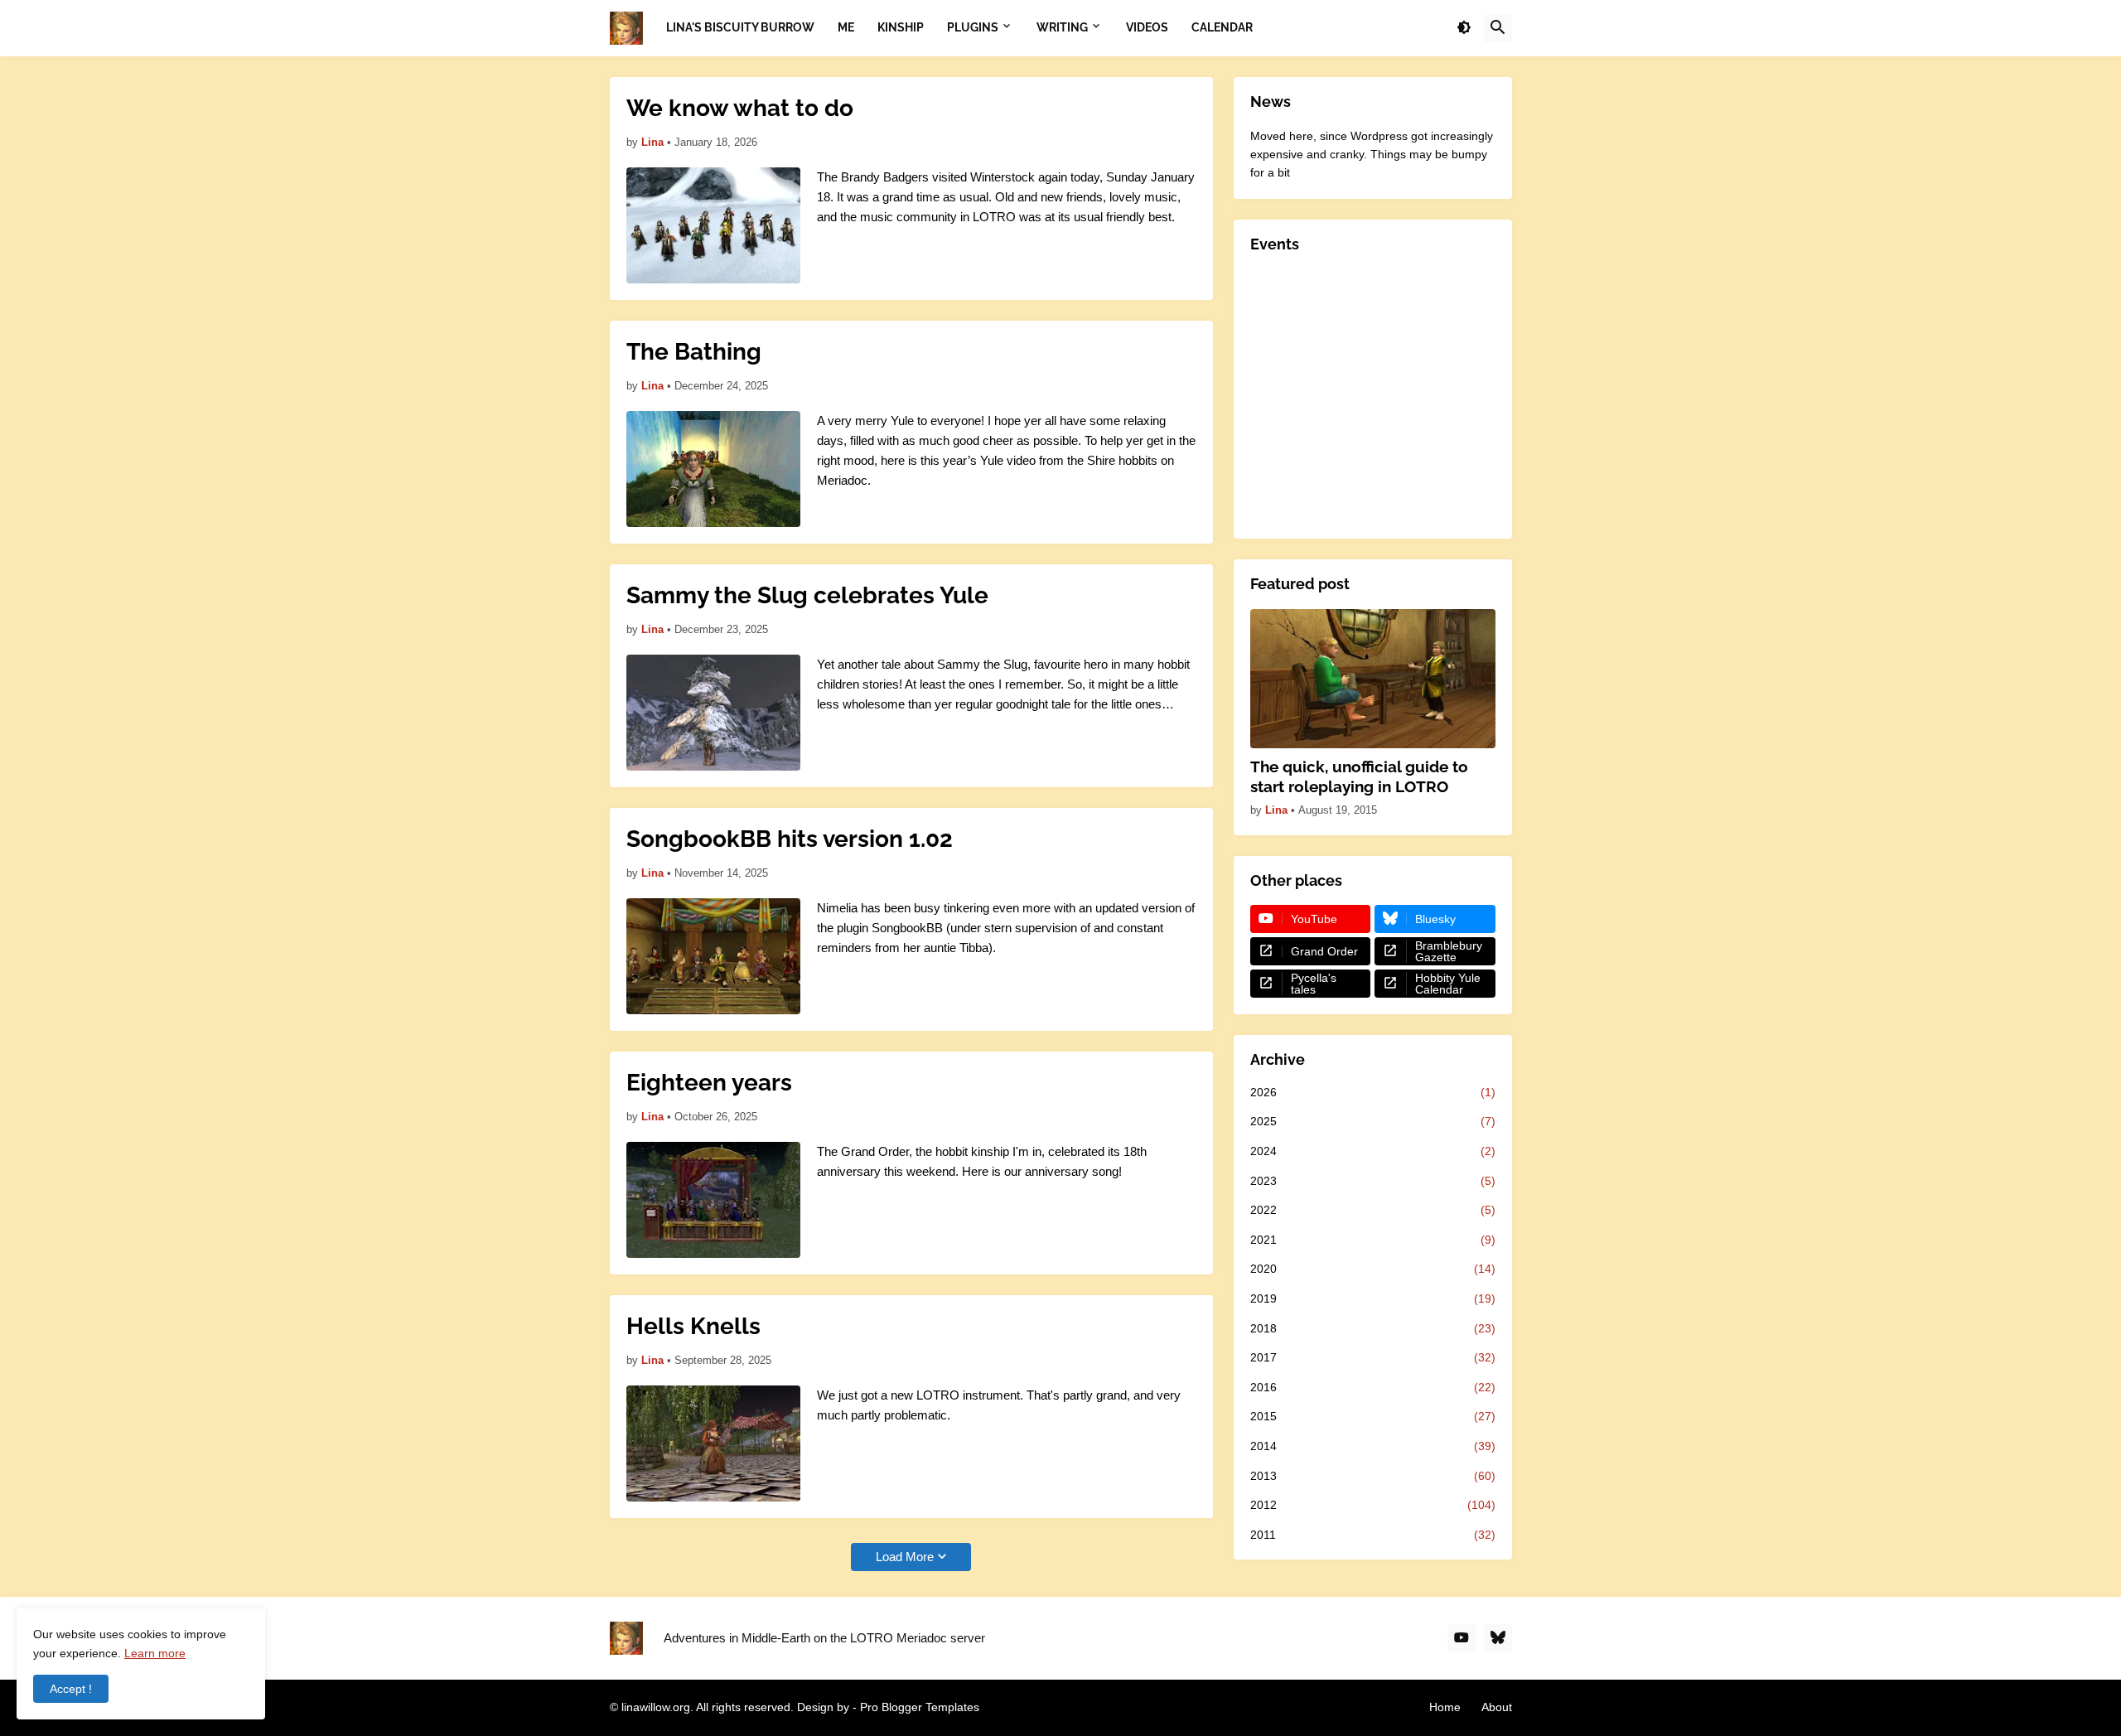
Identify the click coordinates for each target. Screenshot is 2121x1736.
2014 (1373, 1446)
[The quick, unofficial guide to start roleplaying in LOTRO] (1373, 679)
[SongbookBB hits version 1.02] (713, 956)
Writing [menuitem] (1062, 27)
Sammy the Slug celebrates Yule (807, 595)
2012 (1373, 1505)
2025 (1373, 1121)
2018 (1373, 1328)
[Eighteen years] (713, 1200)
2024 (1373, 1151)
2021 (1373, 1240)
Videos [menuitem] (1147, 27)
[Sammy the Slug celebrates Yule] (713, 713)
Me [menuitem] (846, 27)
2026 (1373, 1092)
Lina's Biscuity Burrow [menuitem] (740, 27)
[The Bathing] (713, 469)
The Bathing (694, 352)
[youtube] (1462, 1638)
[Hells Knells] (713, 1443)
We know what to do (740, 108)
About (1497, 1707)
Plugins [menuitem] (973, 27)
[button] (1464, 28)
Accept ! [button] (71, 1689)
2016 (1373, 1387)
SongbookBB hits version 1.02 (790, 839)
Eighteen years (709, 1083)
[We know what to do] (713, 225)
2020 (1373, 1269)
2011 (1373, 1535)
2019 (1373, 1298)
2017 (1373, 1357)
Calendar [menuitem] (1222, 27)
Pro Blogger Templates (920, 1707)
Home (1445, 1707)
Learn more (155, 1653)
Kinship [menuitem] (901, 27)
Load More (905, 1557)
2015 (1373, 1416)
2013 (1373, 1476)
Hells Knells (693, 1326)
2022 (1373, 1210)
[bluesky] (1498, 1638)
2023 (1373, 1181)
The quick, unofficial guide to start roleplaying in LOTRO (1359, 777)
